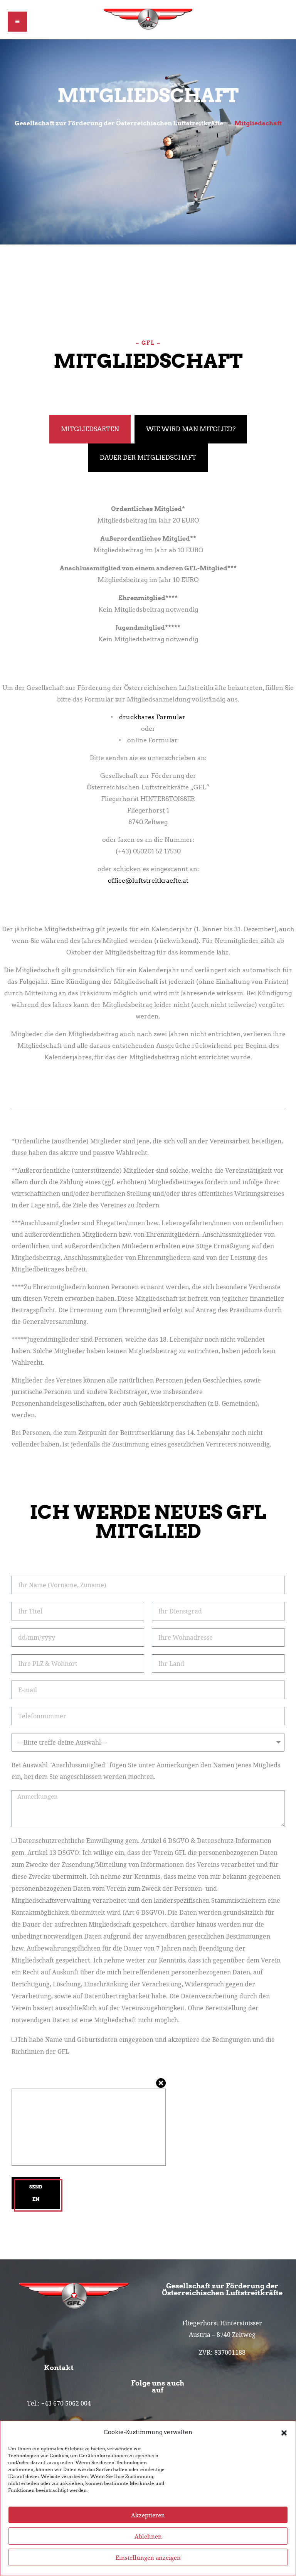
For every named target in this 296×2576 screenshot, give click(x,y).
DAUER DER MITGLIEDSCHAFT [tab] (148, 458)
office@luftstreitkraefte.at (148, 881)
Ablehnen (148, 2536)
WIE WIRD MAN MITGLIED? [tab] (191, 429)
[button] (284, 2432)
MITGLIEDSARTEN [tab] (90, 429)
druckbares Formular (152, 717)
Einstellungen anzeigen (148, 2557)
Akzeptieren (148, 2515)
